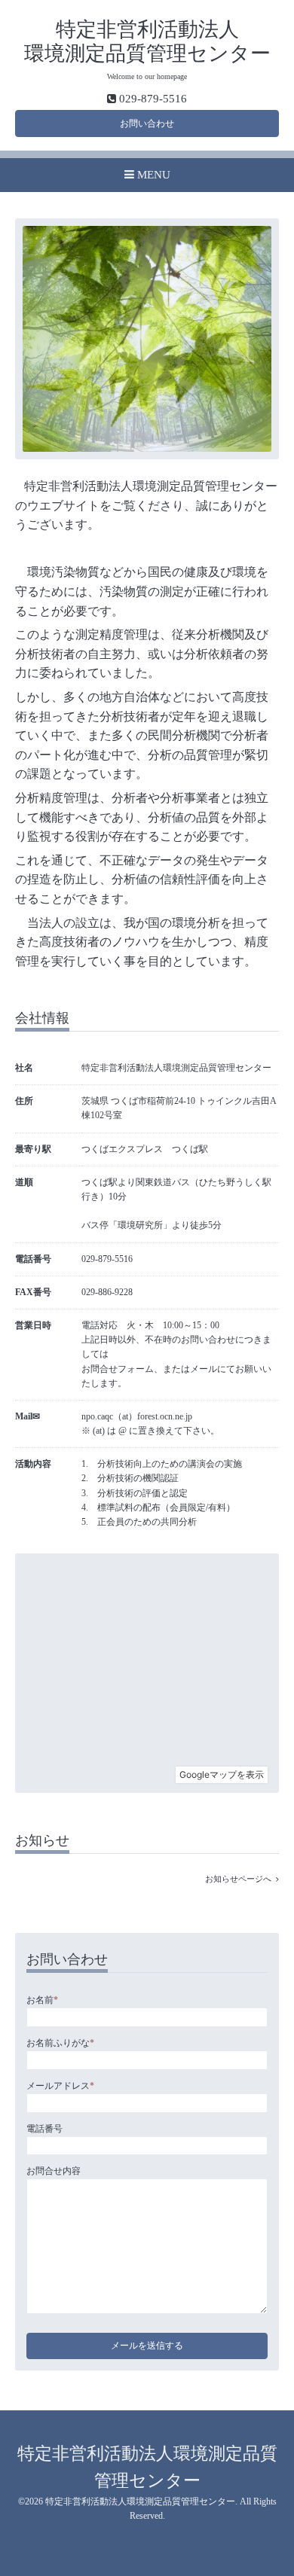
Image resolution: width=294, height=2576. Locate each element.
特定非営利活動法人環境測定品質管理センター (140, 2501)
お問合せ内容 (54, 2171)
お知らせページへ (240, 1879)
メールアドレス (60, 2086)
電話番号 (44, 2129)
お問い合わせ (147, 123)
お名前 (42, 2000)
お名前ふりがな (60, 2043)
